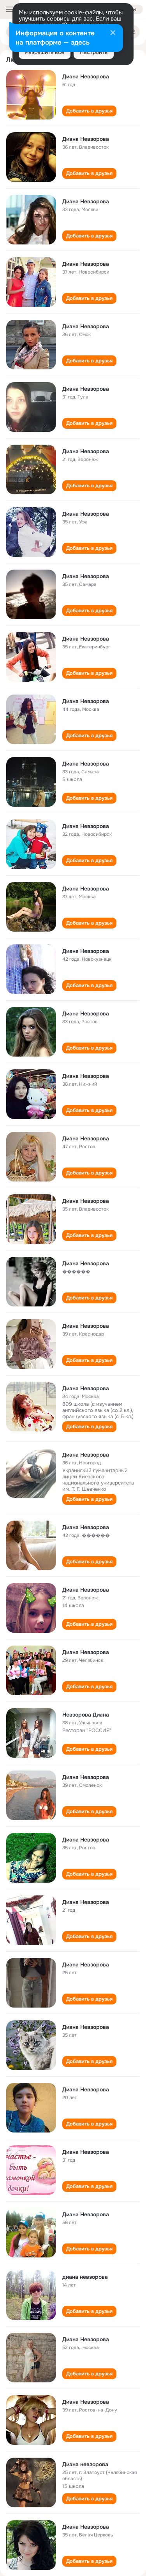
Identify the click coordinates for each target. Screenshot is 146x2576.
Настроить (94, 52)
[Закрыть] (113, 33)
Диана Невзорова (86, 76)
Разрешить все (45, 52)
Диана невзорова (85, 2464)
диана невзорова (85, 2277)
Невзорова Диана (86, 1715)
